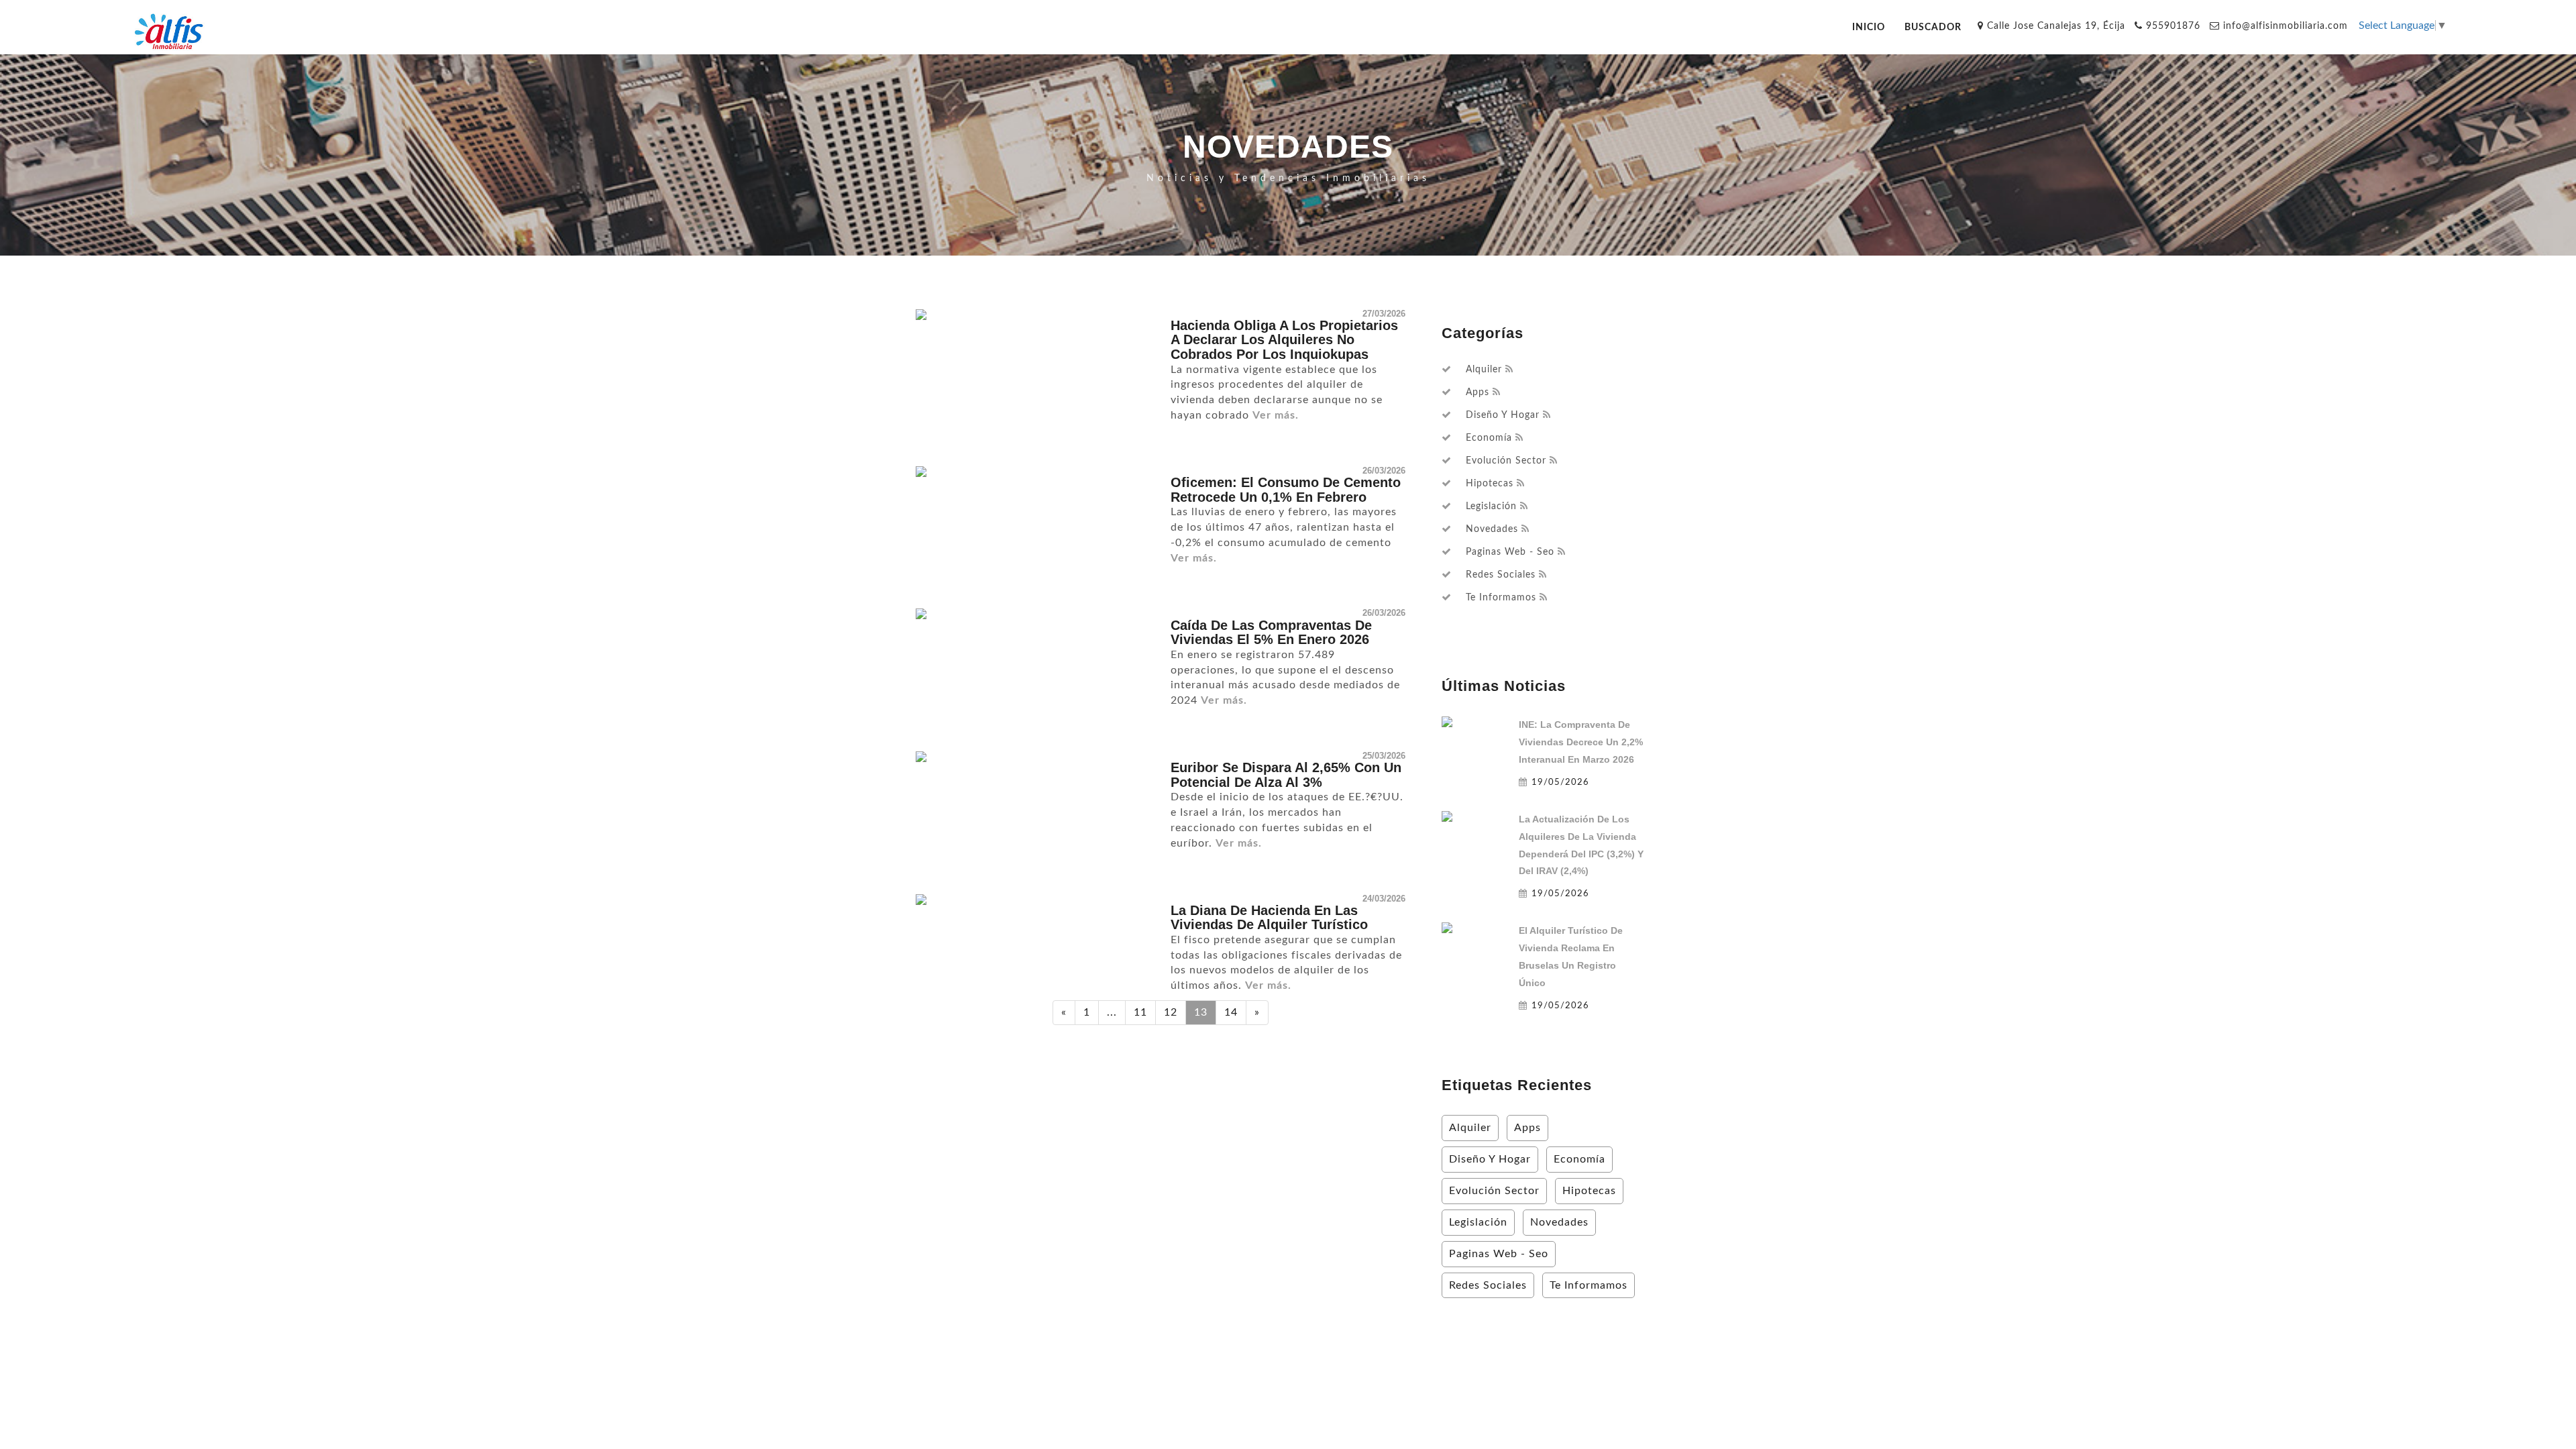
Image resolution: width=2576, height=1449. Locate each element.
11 (1140, 1012)
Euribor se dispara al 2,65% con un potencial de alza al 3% (1286, 775)
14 (1231, 1012)
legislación (1491, 506)
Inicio (1869, 27)
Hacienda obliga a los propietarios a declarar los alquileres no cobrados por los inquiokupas (1284, 340)
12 (1171, 1012)
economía (1489, 438)
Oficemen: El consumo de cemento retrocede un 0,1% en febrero (1286, 490)
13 (1201, 1012)
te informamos (1501, 598)
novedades (1492, 529)
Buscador (1933, 27)
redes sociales (1501, 575)
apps (1478, 392)
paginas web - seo (1510, 552)
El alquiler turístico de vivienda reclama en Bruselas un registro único (1571, 957)
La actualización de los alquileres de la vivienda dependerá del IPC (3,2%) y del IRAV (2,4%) (1581, 845)
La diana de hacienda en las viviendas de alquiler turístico (1269, 918)
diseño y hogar (1503, 415)
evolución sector (1506, 461)
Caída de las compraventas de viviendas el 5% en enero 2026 (1271, 633)
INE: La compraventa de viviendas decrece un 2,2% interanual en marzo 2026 (1581, 742)
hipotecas (1490, 484)
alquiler (1484, 370)
